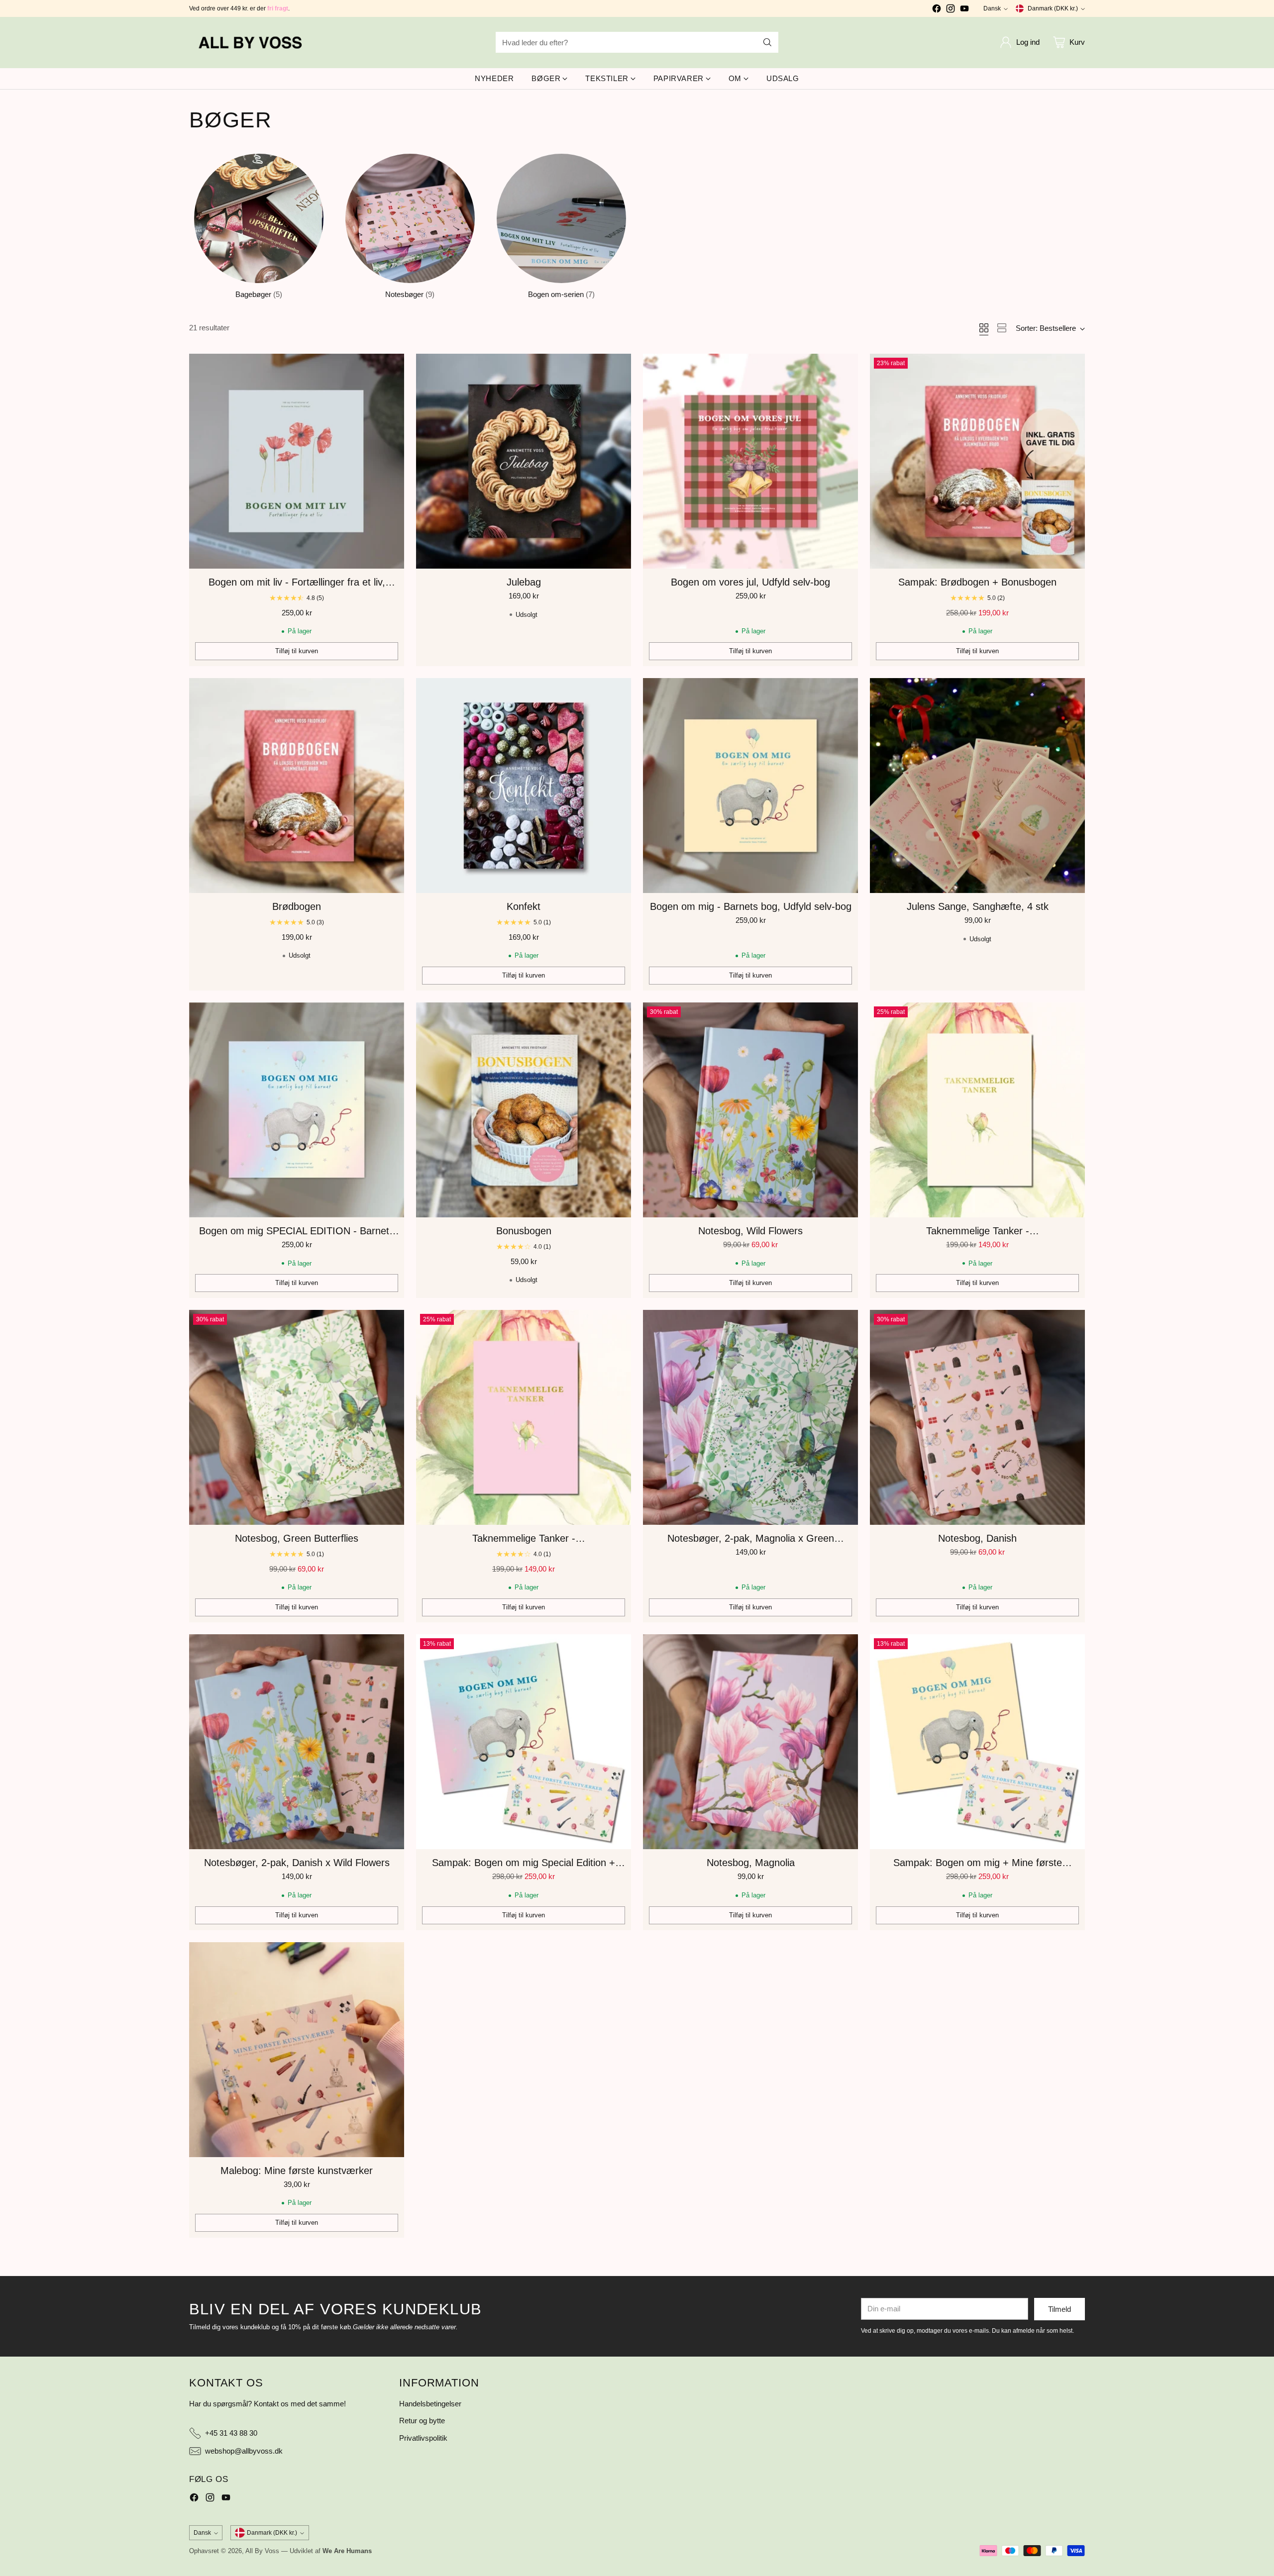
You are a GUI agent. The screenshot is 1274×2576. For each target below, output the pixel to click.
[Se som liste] (1002, 328)
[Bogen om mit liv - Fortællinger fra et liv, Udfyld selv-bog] (297, 461)
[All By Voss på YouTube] (964, 10)
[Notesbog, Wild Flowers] (750, 1110)
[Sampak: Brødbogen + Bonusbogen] (977, 461)
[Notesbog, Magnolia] (750, 1742)
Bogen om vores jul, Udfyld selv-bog (750, 582)
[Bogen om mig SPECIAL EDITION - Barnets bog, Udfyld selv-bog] (297, 1110)
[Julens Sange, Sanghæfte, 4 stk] (977, 786)
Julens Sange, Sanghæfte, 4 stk (978, 906)
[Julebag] (524, 461)
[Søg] (767, 42)
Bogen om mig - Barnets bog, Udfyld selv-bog (751, 906)
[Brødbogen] (297, 786)
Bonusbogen (524, 1231)
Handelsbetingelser (430, 2404)
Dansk (992, 8)
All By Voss (262, 2551)
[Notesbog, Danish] (977, 1417)
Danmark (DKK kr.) (1053, 8)
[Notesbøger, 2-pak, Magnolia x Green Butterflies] (750, 1417)
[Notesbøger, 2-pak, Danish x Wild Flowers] (297, 1742)
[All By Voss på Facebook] (937, 10)
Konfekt (524, 906)
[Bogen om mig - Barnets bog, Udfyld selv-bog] (750, 786)
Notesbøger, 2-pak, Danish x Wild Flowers (297, 1863)
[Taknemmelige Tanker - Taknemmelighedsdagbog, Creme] (977, 1110)
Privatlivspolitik (423, 2438)
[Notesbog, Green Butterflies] (297, 1417)
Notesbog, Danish (977, 1538)
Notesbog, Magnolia (751, 1863)
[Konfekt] (524, 786)
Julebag (524, 582)
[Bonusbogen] (524, 1110)
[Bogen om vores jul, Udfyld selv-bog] (750, 461)
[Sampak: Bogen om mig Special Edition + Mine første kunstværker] (524, 1742)
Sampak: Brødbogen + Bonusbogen (977, 582)
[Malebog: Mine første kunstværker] (297, 2050)
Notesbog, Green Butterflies (297, 1538)
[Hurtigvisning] (391, 367)
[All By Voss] (251, 43)
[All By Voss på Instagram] (951, 10)
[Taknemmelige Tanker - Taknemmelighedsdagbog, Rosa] (524, 1417)
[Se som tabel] (984, 328)
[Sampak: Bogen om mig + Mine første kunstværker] (977, 1742)
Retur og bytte (422, 2421)
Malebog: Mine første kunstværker (297, 2171)
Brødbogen (297, 906)
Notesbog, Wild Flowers (750, 1231)
